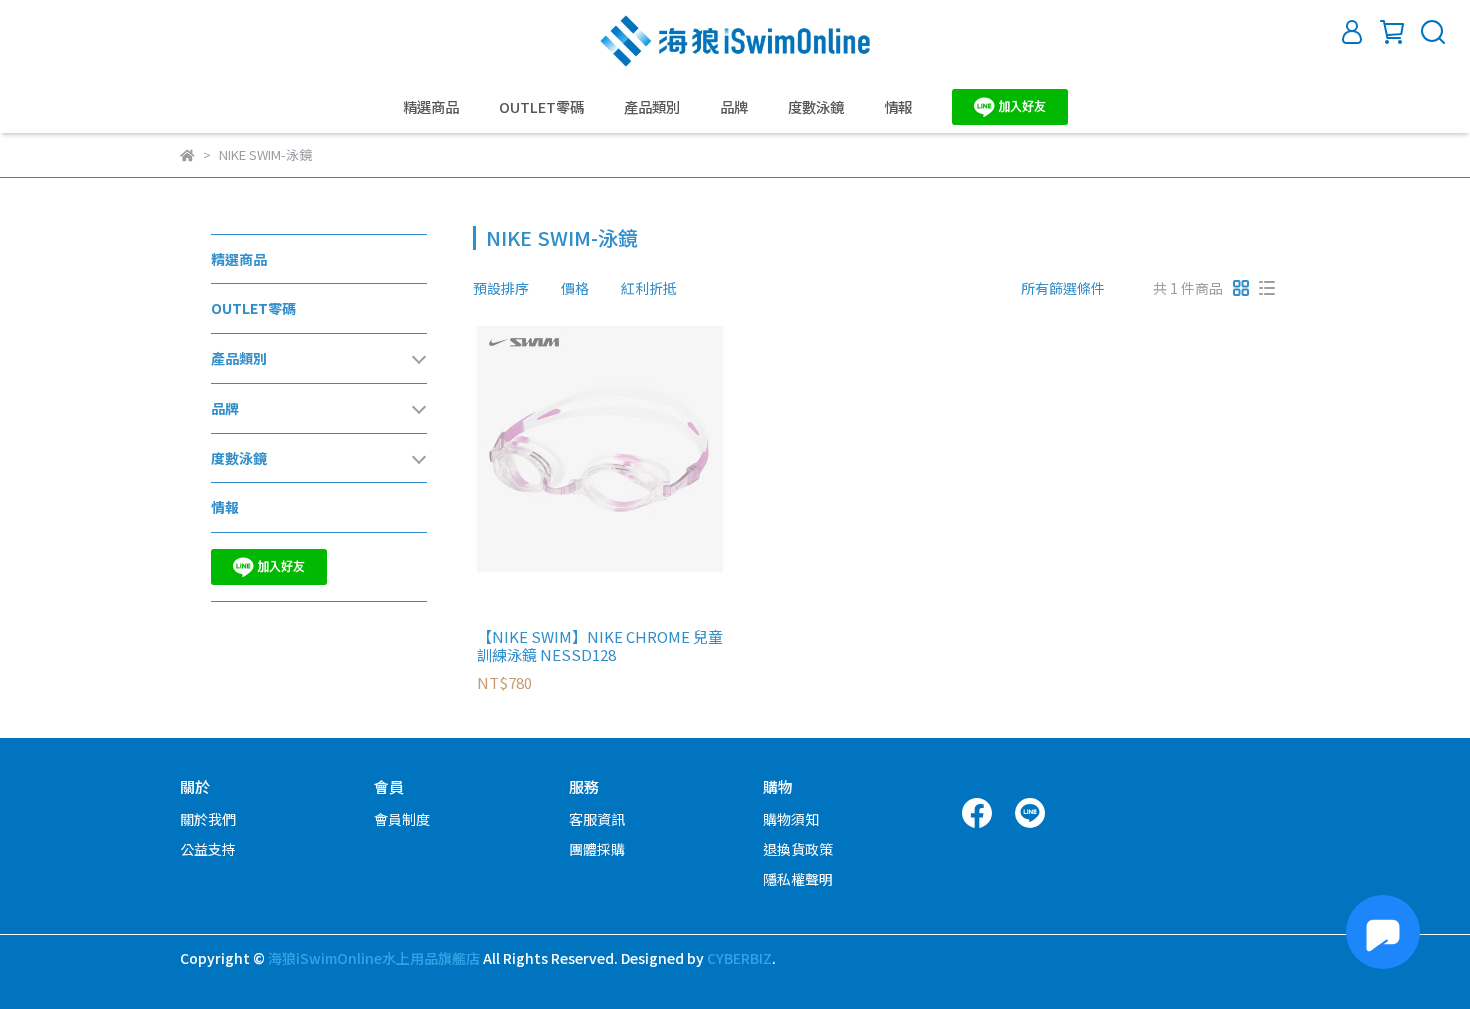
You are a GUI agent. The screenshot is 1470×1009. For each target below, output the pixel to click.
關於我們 (208, 819)
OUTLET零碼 (541, 107)
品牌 (734, 107)
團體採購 (597, 849)
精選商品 (431, 107)
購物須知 (791, 819)
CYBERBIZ (739, 958)
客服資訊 (597, 819)
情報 (898, 107)
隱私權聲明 (798, 879)
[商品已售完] (628, 448)
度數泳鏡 (816, 107)
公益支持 (208, 849)
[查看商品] (571, 448)
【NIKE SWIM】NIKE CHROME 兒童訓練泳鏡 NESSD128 (600, 646)
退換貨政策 (798, 849)
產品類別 (652, 107)
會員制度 (402, 819)
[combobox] (509, 288)
